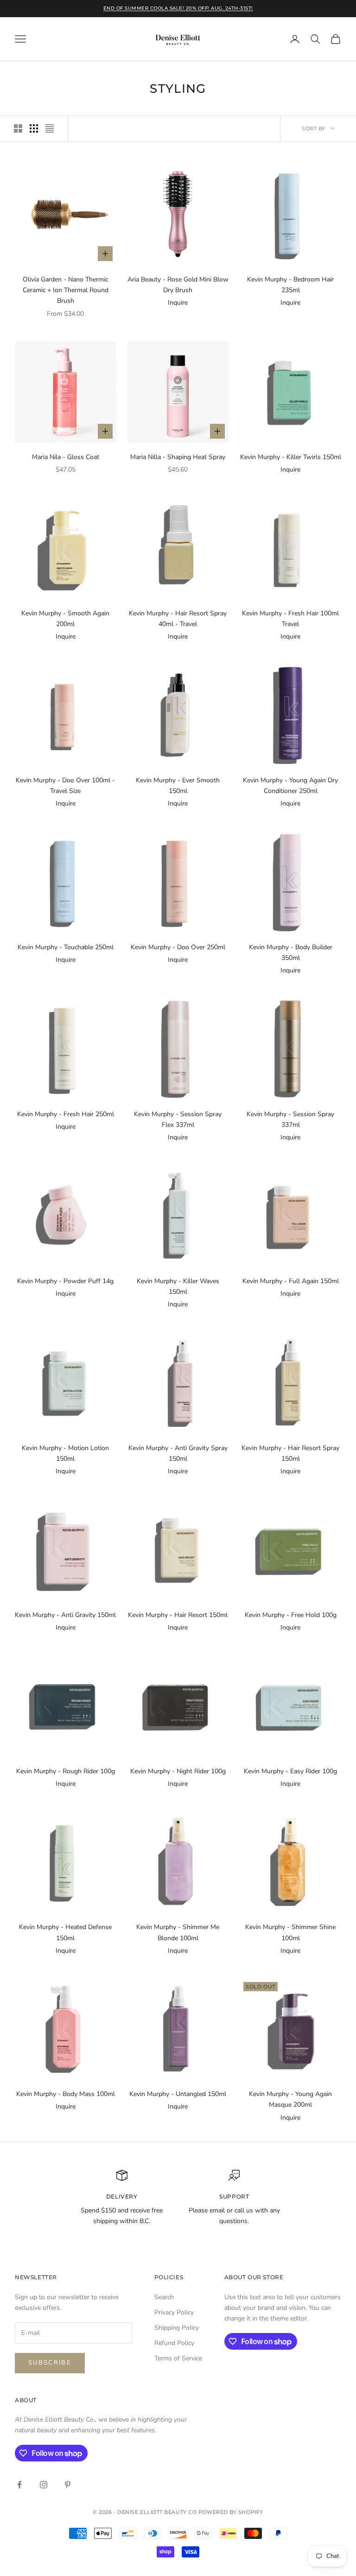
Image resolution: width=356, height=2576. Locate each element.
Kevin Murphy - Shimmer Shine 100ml (290, 1932)
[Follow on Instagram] (44, 2485)
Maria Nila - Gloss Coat (66, 457)
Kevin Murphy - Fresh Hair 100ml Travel (290, 619)
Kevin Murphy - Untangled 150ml (178, 2094)
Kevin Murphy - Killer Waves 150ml (178, 1286)
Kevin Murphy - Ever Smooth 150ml (178, 786)
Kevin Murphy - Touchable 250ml (66, 947)
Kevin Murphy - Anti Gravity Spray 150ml (178, 1453)
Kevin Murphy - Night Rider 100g (178, 1771)
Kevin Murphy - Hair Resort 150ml (178, 1615)
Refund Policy (174, 2343)
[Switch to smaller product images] (34, 128)
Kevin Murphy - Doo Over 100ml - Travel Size (65, 786)
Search (164, 2297)
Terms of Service (178, 2358)
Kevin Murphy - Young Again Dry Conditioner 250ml (290, 786)
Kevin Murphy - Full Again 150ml (291, 1281)
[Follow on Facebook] (19, 2485)
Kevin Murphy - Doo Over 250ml (178, 947)
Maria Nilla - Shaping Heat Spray (178, 457)
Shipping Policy (177, 2328)
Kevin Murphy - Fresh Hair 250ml (66, 1114)
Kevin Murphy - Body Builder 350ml (291, 952)
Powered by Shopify (231, 2512)
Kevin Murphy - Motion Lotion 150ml (65, 1453)
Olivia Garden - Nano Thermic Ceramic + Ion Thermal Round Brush (66, 290)
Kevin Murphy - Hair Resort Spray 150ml (290, 1453)
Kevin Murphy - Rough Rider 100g (66, 1771)
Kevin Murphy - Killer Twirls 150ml (291, 457)
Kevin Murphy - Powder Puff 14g (65, 1281)
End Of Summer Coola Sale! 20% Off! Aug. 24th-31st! (178, 8)
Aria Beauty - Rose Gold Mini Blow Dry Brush (178, 285)
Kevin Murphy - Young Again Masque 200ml (290, 2099)
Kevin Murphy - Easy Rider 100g (290, 1771)
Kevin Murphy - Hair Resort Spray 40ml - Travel (178, 619)
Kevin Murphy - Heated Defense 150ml (65, 1932)
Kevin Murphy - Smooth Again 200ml (65, 619)
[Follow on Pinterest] (68, 2485)
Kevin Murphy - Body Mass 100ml (66, 2094)
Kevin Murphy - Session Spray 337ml (290, 1119)
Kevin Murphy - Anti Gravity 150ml (65, 1615)
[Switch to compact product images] (50, 128)
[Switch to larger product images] (18, 128)
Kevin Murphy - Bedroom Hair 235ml (290, 285)
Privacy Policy (174, 2312)
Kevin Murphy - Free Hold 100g (291, 1615)
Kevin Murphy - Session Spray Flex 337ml (178, 1119)
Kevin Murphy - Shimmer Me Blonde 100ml (178, 1932)
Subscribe (50, 2363)
